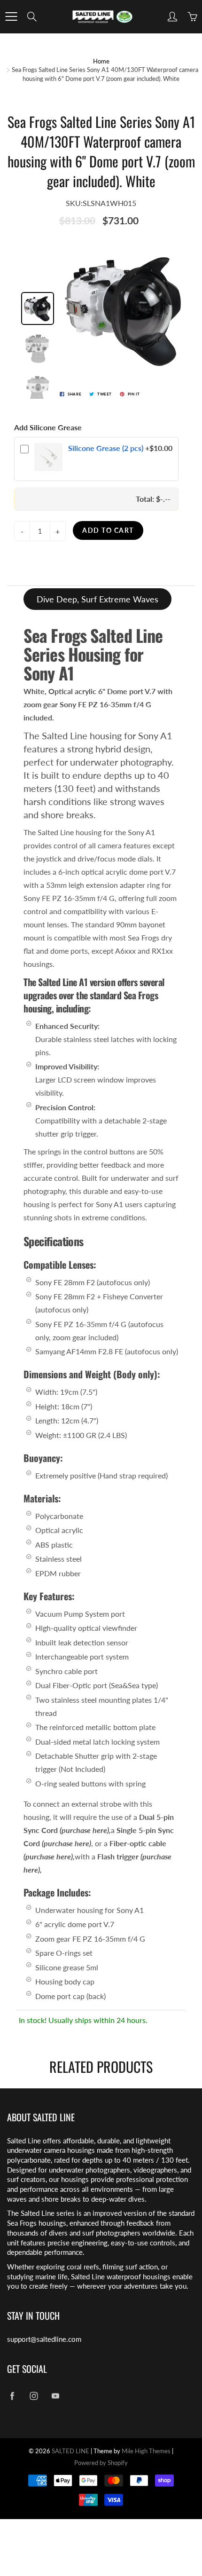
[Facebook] (12, 2396)
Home (101, 61)
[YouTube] (55, 2396)
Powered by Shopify (101, 2463)
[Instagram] (34, 2396)
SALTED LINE (70, 2451)
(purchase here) (84, 1830)
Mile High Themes (146, 2451)
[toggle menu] (11, 16)
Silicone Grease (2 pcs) (106, 448)
